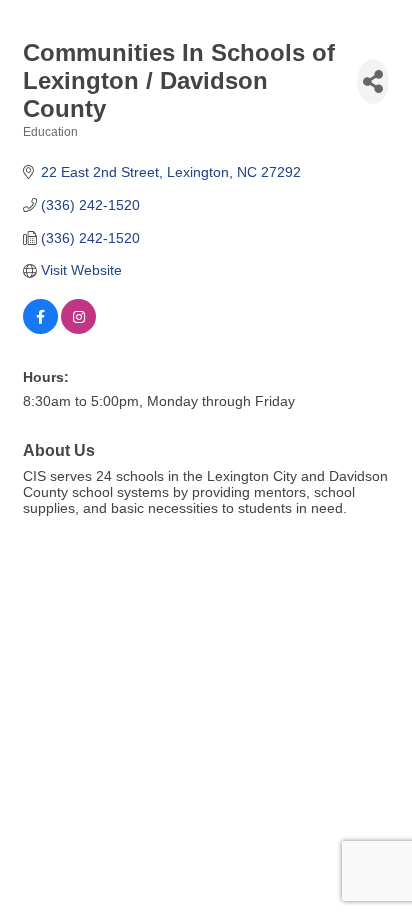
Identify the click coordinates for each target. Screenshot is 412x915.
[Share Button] (373, 81)
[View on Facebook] (40, 329)
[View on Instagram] (78, 329)
